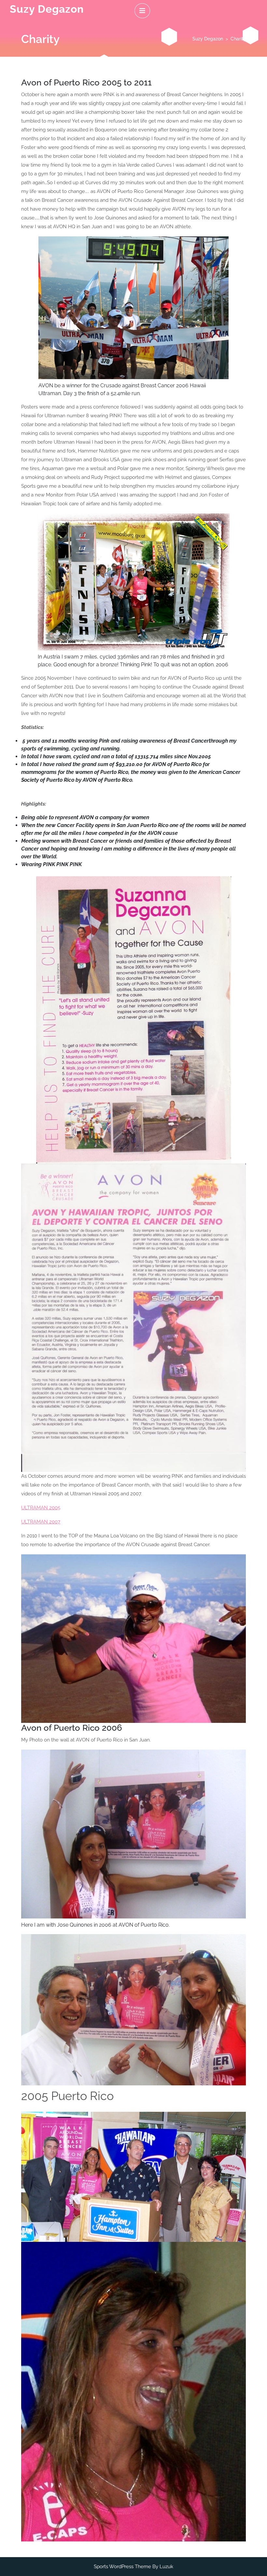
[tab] (142, 11)
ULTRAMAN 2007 (41, 1522)
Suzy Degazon (47, 9)
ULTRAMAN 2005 (41, 1508)
